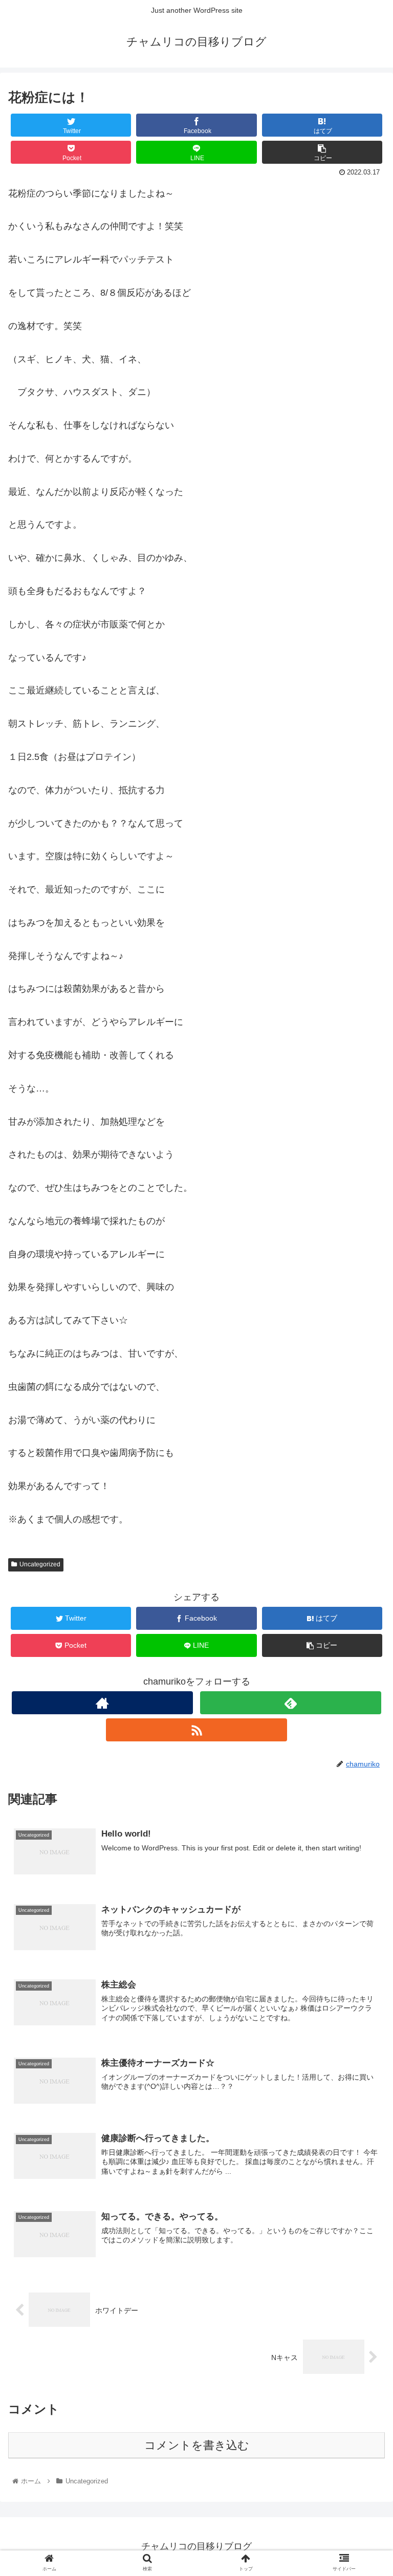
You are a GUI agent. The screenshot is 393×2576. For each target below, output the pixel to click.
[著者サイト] (102, 1703)
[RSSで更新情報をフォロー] (196, 1730)
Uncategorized (40, 1564)
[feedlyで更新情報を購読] (290, 1703)
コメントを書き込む (197, 2445)
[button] (363, 1507)
